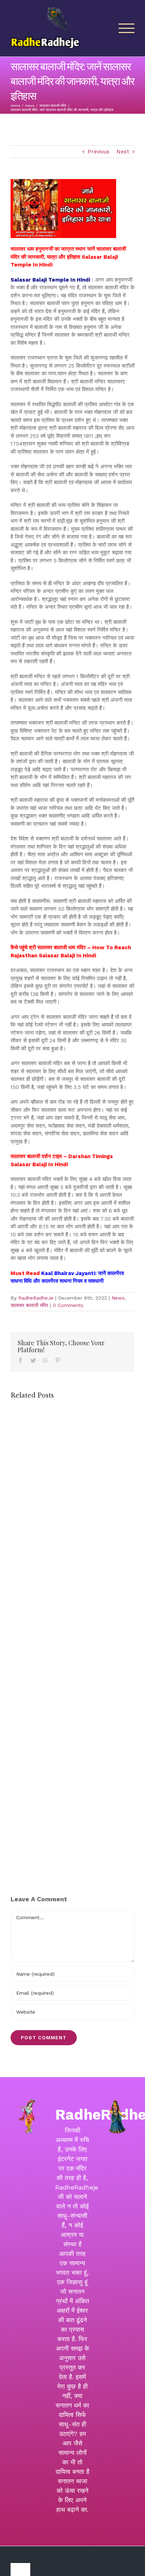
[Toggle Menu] (127, 28)
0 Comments (68, 1305)
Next (123, 152)
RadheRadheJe (36, 1298)
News (118, 1298)
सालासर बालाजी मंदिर (29, 1305)
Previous (99, 152)
